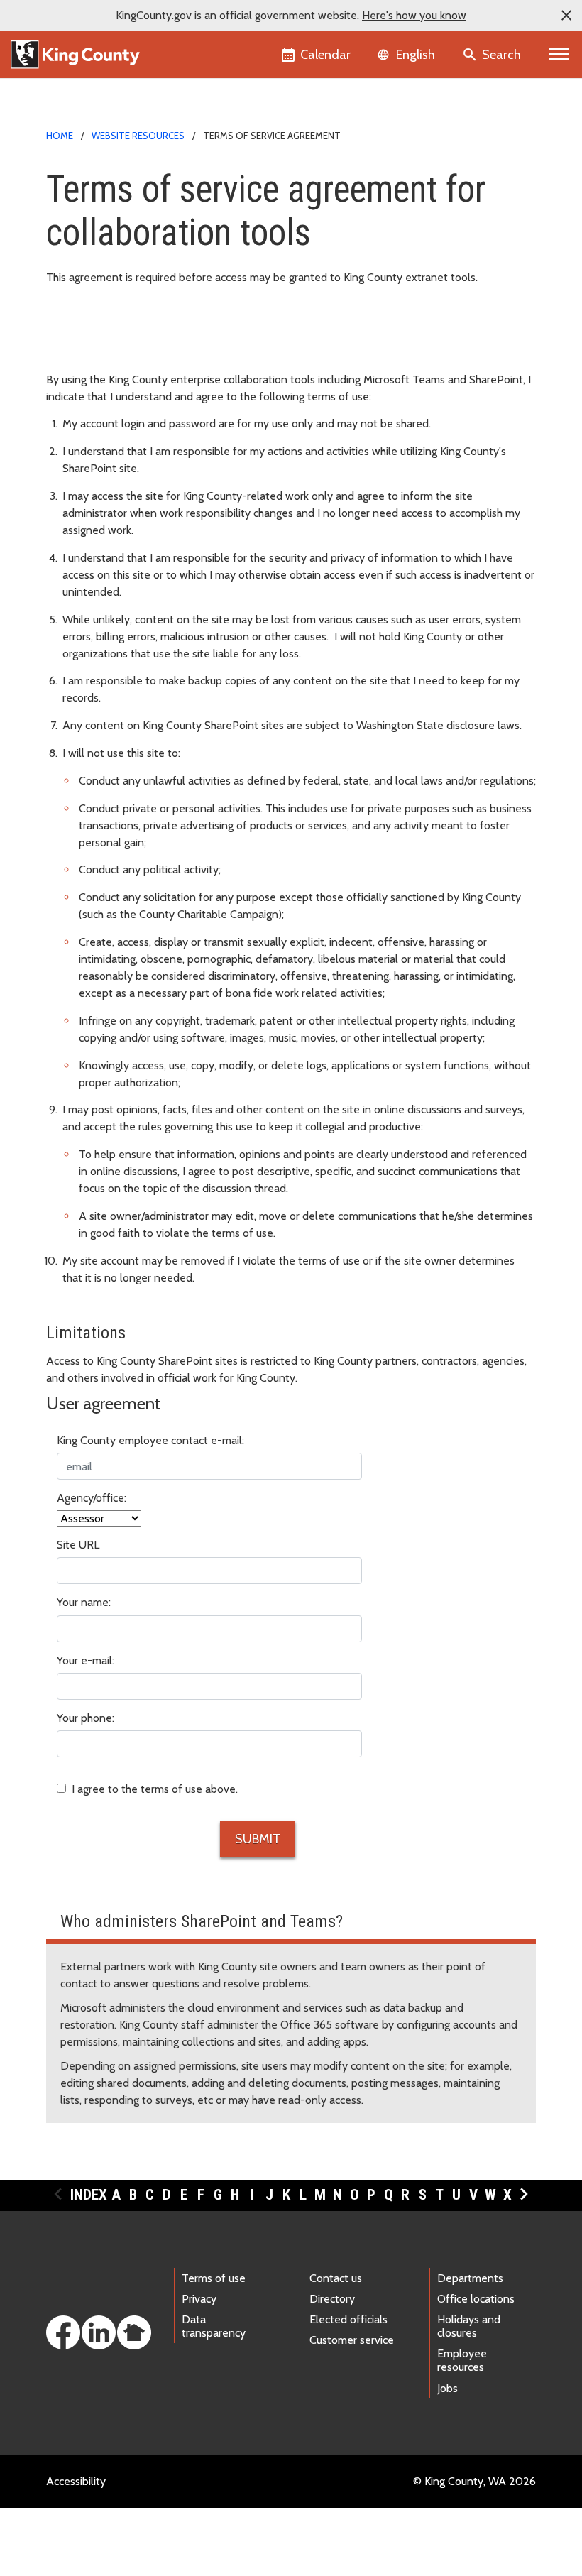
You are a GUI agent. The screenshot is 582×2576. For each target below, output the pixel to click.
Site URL (78, 1545)
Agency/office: (92, 1498)
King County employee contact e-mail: (150, 1440)
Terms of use (214, 2278)
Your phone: (86, 1718)
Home (60, 136)
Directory (332, 2299)
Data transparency (214, 2326)
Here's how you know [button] (414, 15)
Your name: (84, 1602)
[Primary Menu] (559, 55)
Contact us (336, 2278)
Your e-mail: (86, 1660)
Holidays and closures (469, 2326)
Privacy (199, 2299)
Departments (470, 2278)
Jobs (448, 2388)
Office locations (476, 2299)
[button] (566, 16)
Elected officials (348, 2319)
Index (89, 2195)
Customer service (352, 2340)
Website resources (138, 136)
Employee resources (462, 2360)
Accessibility (76, 2481)
